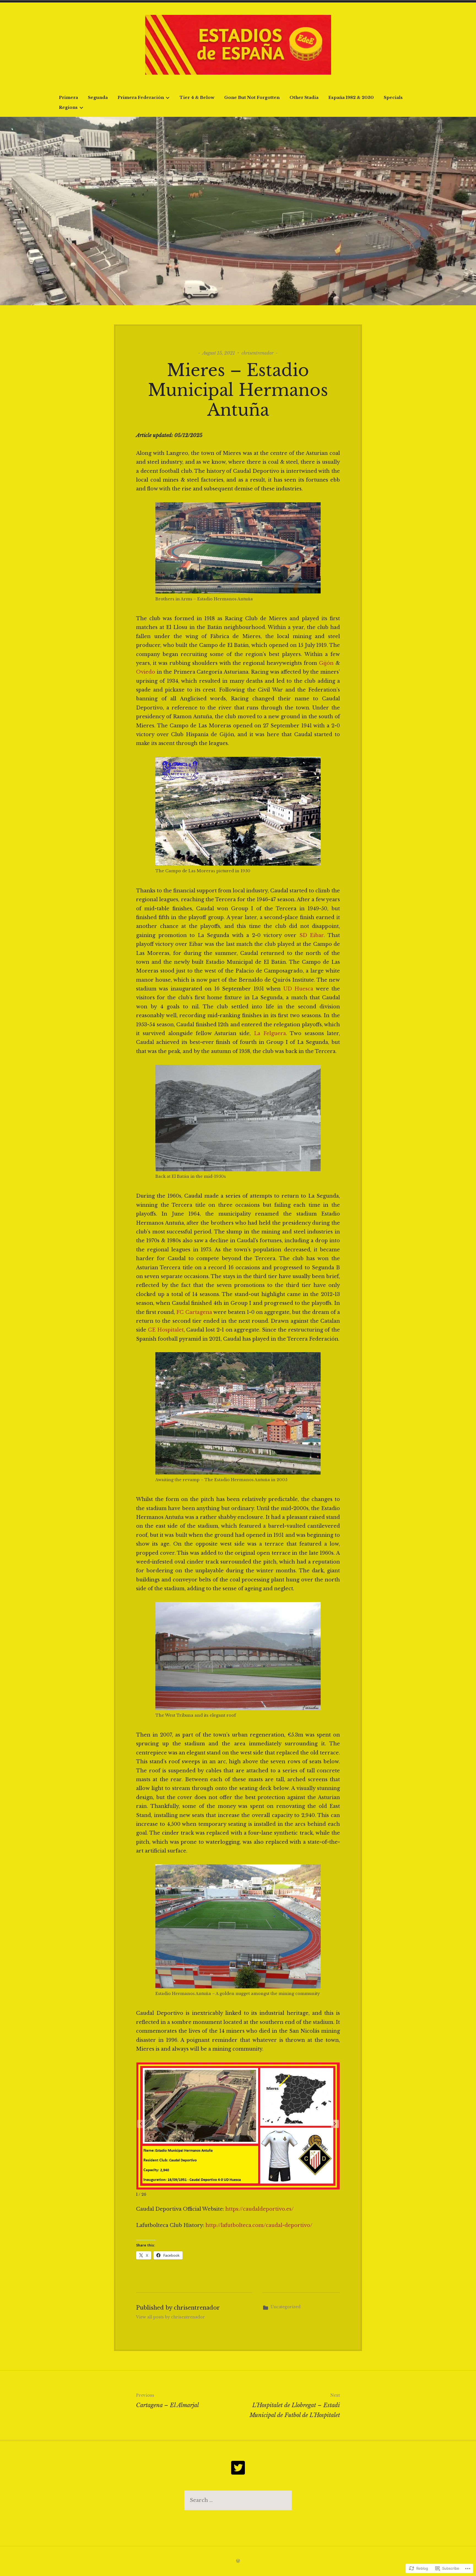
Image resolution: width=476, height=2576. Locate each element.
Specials (393, 97)
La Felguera (270, 1033)
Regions (68, 107)
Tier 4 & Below (197, 97)
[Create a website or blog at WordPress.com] (238, 2561)
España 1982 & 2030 (351, 97)
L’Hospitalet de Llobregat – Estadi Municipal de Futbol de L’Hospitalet (295, 2406)
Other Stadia (304, 97)
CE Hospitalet (166, 1330)
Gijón (326, 663)
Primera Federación (141, 97)
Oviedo (146, 672)
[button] (335, 2124)
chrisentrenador (258, 353)
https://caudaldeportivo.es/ (259, 2209)
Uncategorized (286, 2307)
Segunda (98, 97)
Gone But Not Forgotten (252, 97)
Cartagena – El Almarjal (167, 2401)
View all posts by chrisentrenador (171, 2317)
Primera (68, 97)
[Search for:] (238, 2500)
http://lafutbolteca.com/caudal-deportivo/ (259, 2225)
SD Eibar (312, 935)
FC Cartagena (194, 1312)
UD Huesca (298, 989)
